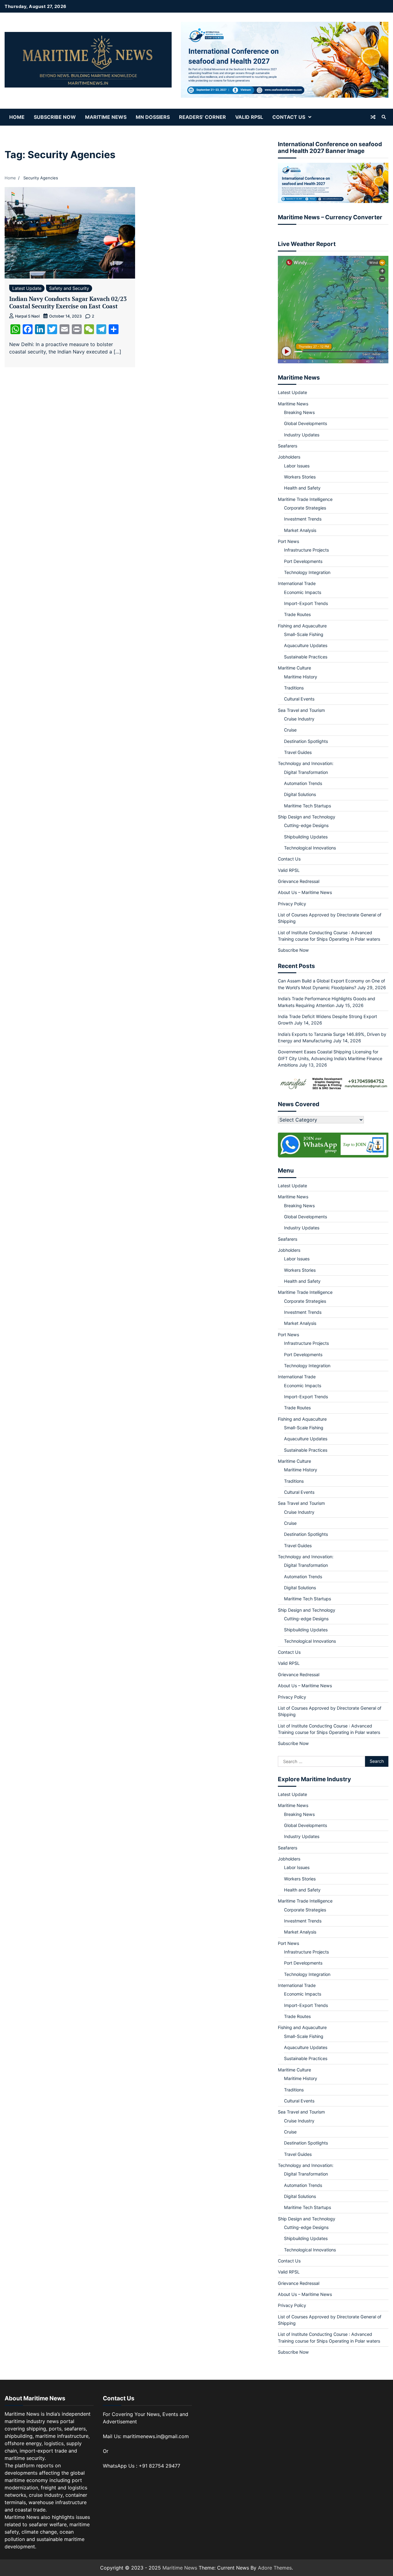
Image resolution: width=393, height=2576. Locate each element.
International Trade (297, 583)
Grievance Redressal (299, 881)
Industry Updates (302, 435)
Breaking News (299, 412)
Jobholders (289, 457)
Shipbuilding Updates (306, 837)
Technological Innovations (310, 848)
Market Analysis (300, 530)
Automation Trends (303, 783)
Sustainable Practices (306, 657)
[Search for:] (321, 1762)
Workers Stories (300, 477)
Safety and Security (69, 288)
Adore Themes (275, 2568)
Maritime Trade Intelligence (305, 499)
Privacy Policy (292, 904)
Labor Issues (297, 466)
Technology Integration (307, 572)
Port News (288, 541)
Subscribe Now (55, 117)
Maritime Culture (294, 668)
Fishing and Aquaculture (302, 626)
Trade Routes (297, 614)
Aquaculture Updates (306, 645)
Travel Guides (298, 752)
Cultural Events (299, 699)
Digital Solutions (300, 794)
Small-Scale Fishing (304, 634)
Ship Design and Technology (307, 817)
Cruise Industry (299, 719)
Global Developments (305, 423)
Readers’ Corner (202, 117)
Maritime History (301, 677)
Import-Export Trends (306, 603)
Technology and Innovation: (306, 763)
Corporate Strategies (305, 508)
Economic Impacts (303, 592)
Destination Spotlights (306, 741)
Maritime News (106, 117)
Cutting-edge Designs (306, 825)
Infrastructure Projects (306, 550)
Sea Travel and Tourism (301, 710)
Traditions (294, 688)
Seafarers (288, 446)
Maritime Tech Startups (307, 806)
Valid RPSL (249, 117)
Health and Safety (302, 488)
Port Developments (303, 561)
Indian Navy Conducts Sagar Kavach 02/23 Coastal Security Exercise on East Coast (68, 302)
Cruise (290, 730)
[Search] (384, 117)
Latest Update (27, 288)
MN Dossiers (153, 117)
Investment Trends (303, 519)
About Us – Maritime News (305, 892)
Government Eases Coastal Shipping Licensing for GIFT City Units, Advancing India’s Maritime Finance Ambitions (330, 1058)
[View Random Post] (373, 117)
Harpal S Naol (27, 316)
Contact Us (289, 117)
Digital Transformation (306, 772)
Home (17, 117)
